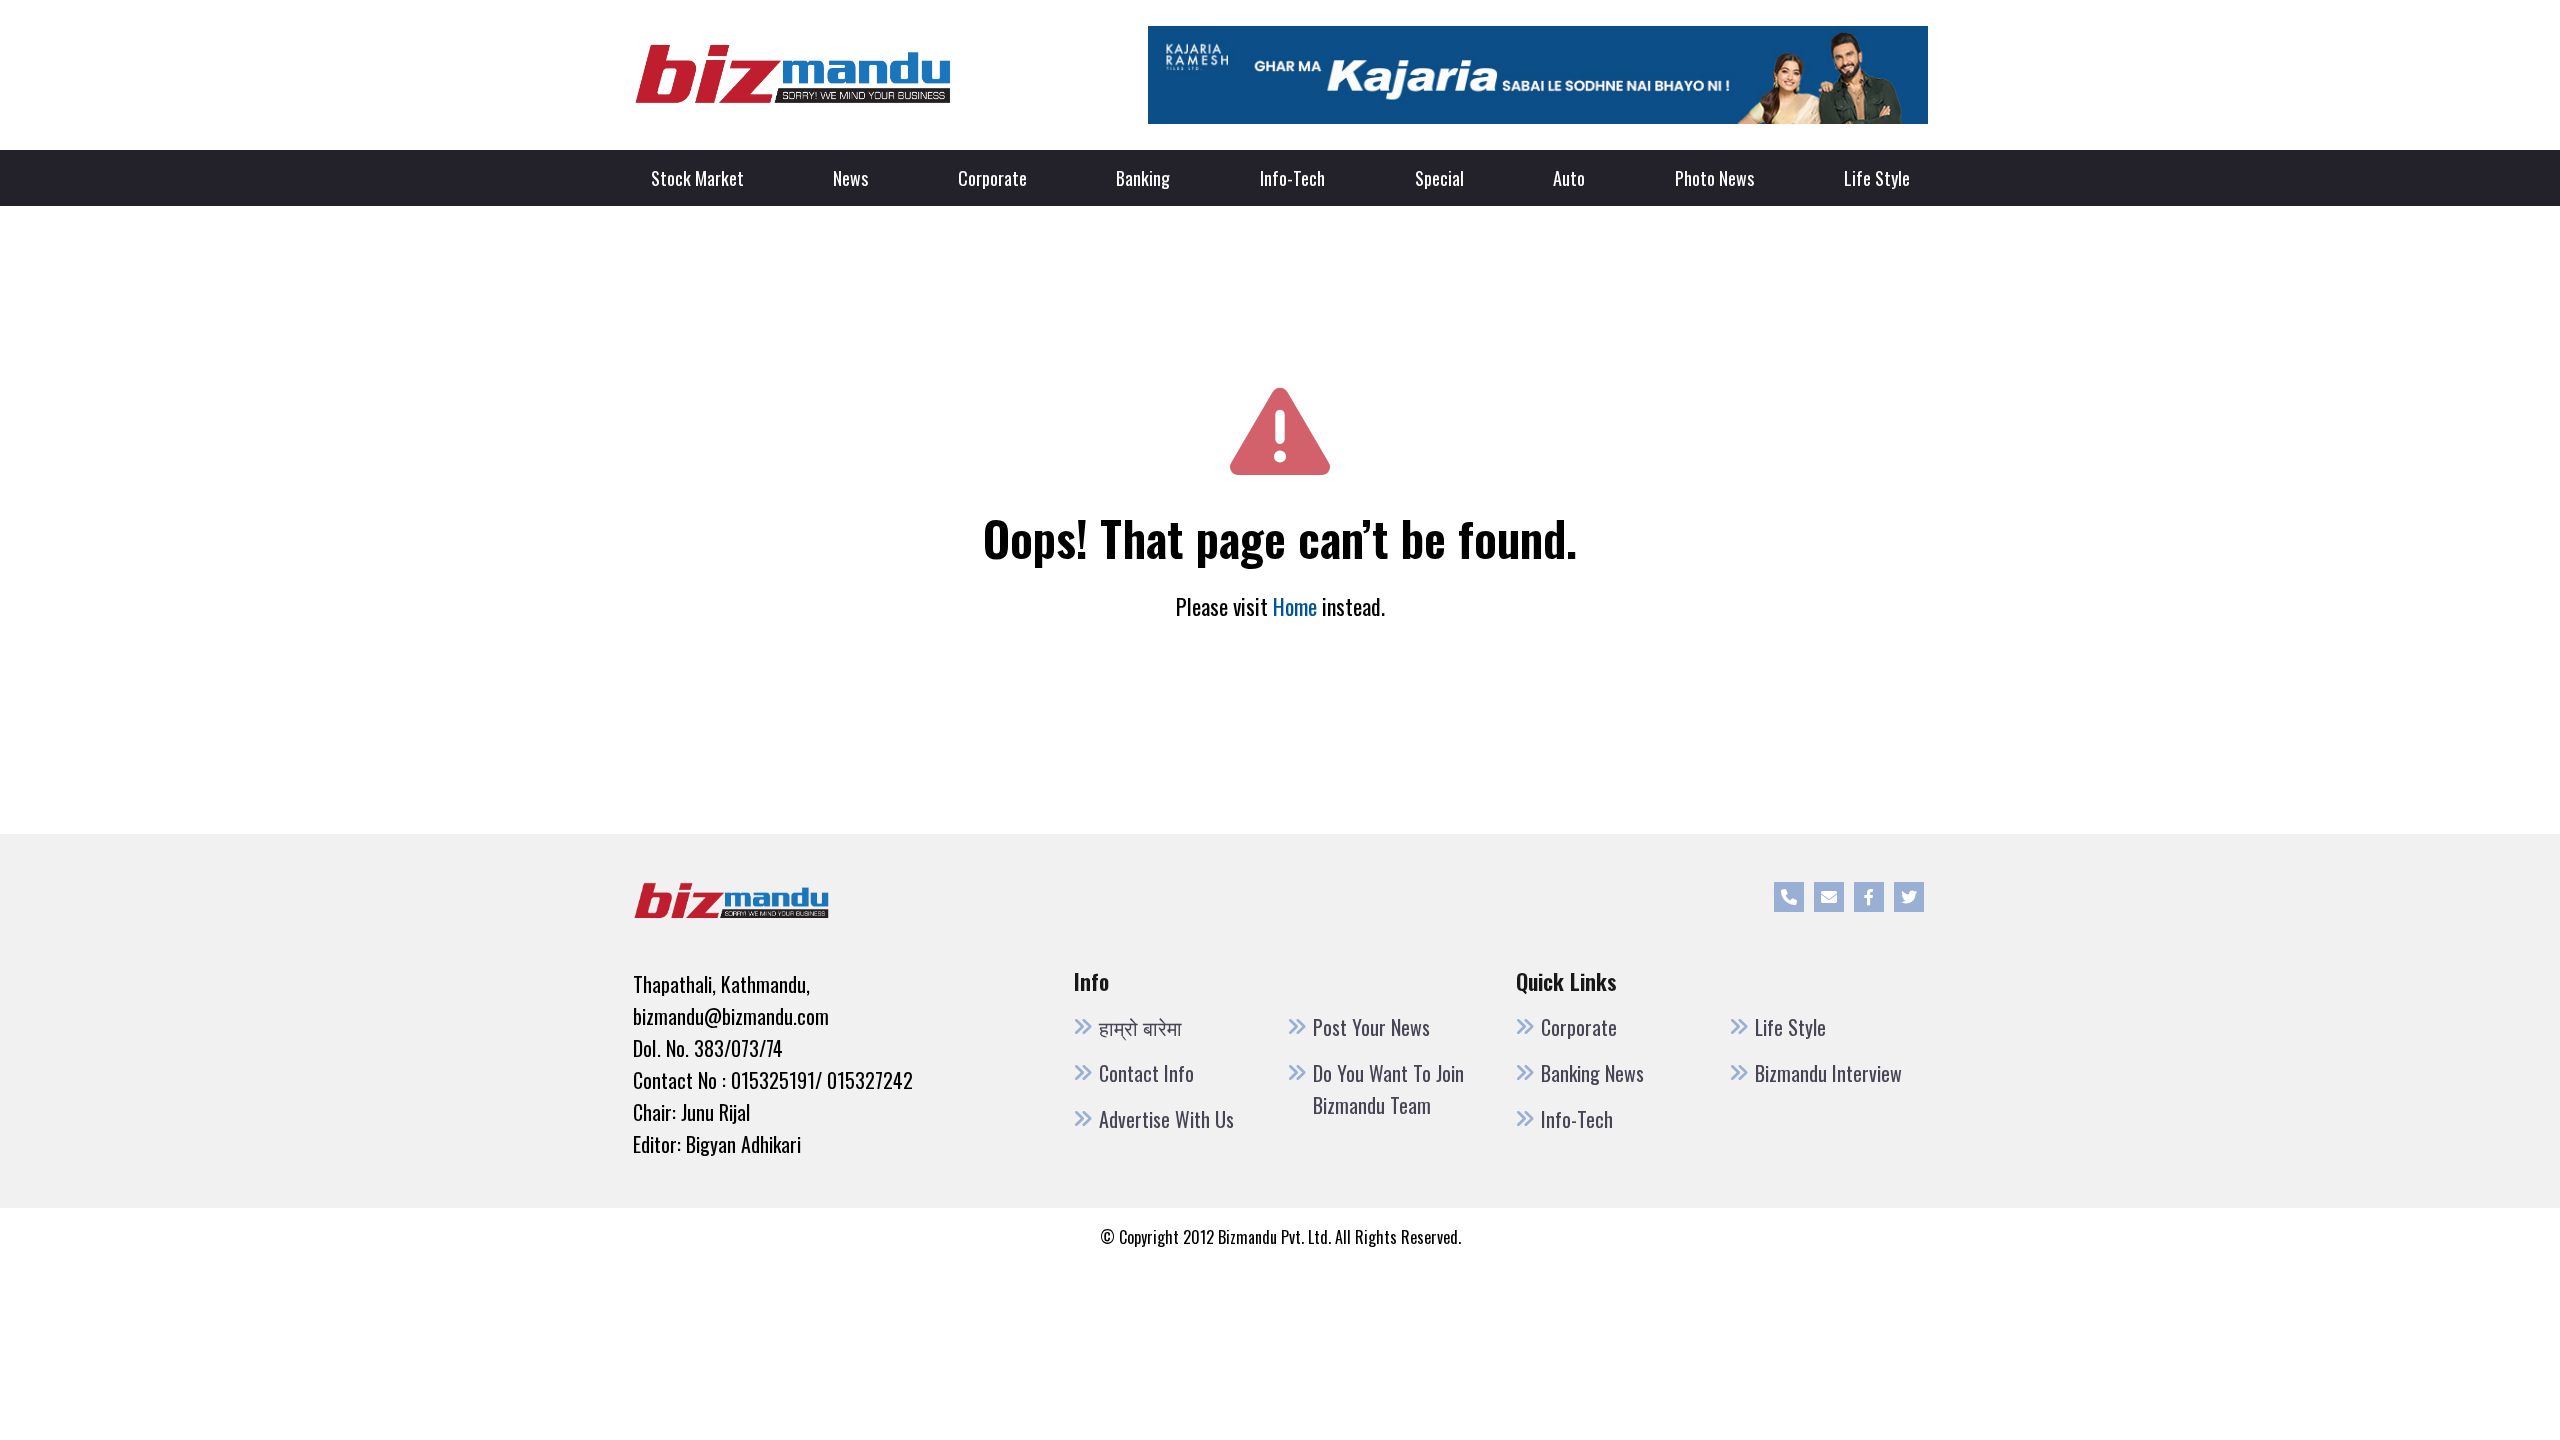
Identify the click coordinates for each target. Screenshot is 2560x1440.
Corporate (992, 178)
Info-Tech (1292, 178)
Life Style (1877, 178)
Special (1439, 178)
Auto (1569, 178)
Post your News (1371, 1027)
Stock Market (697, 178)
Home (1295, 606)
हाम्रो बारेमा (1140, 1027)
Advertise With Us (1166, 1119)
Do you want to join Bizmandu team (1388, 1089)
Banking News (1592, 1073)
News (850, 178)
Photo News (1714, 178)
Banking (1143, 178)
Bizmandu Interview (1828, 1073)
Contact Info (1146, 1073)
